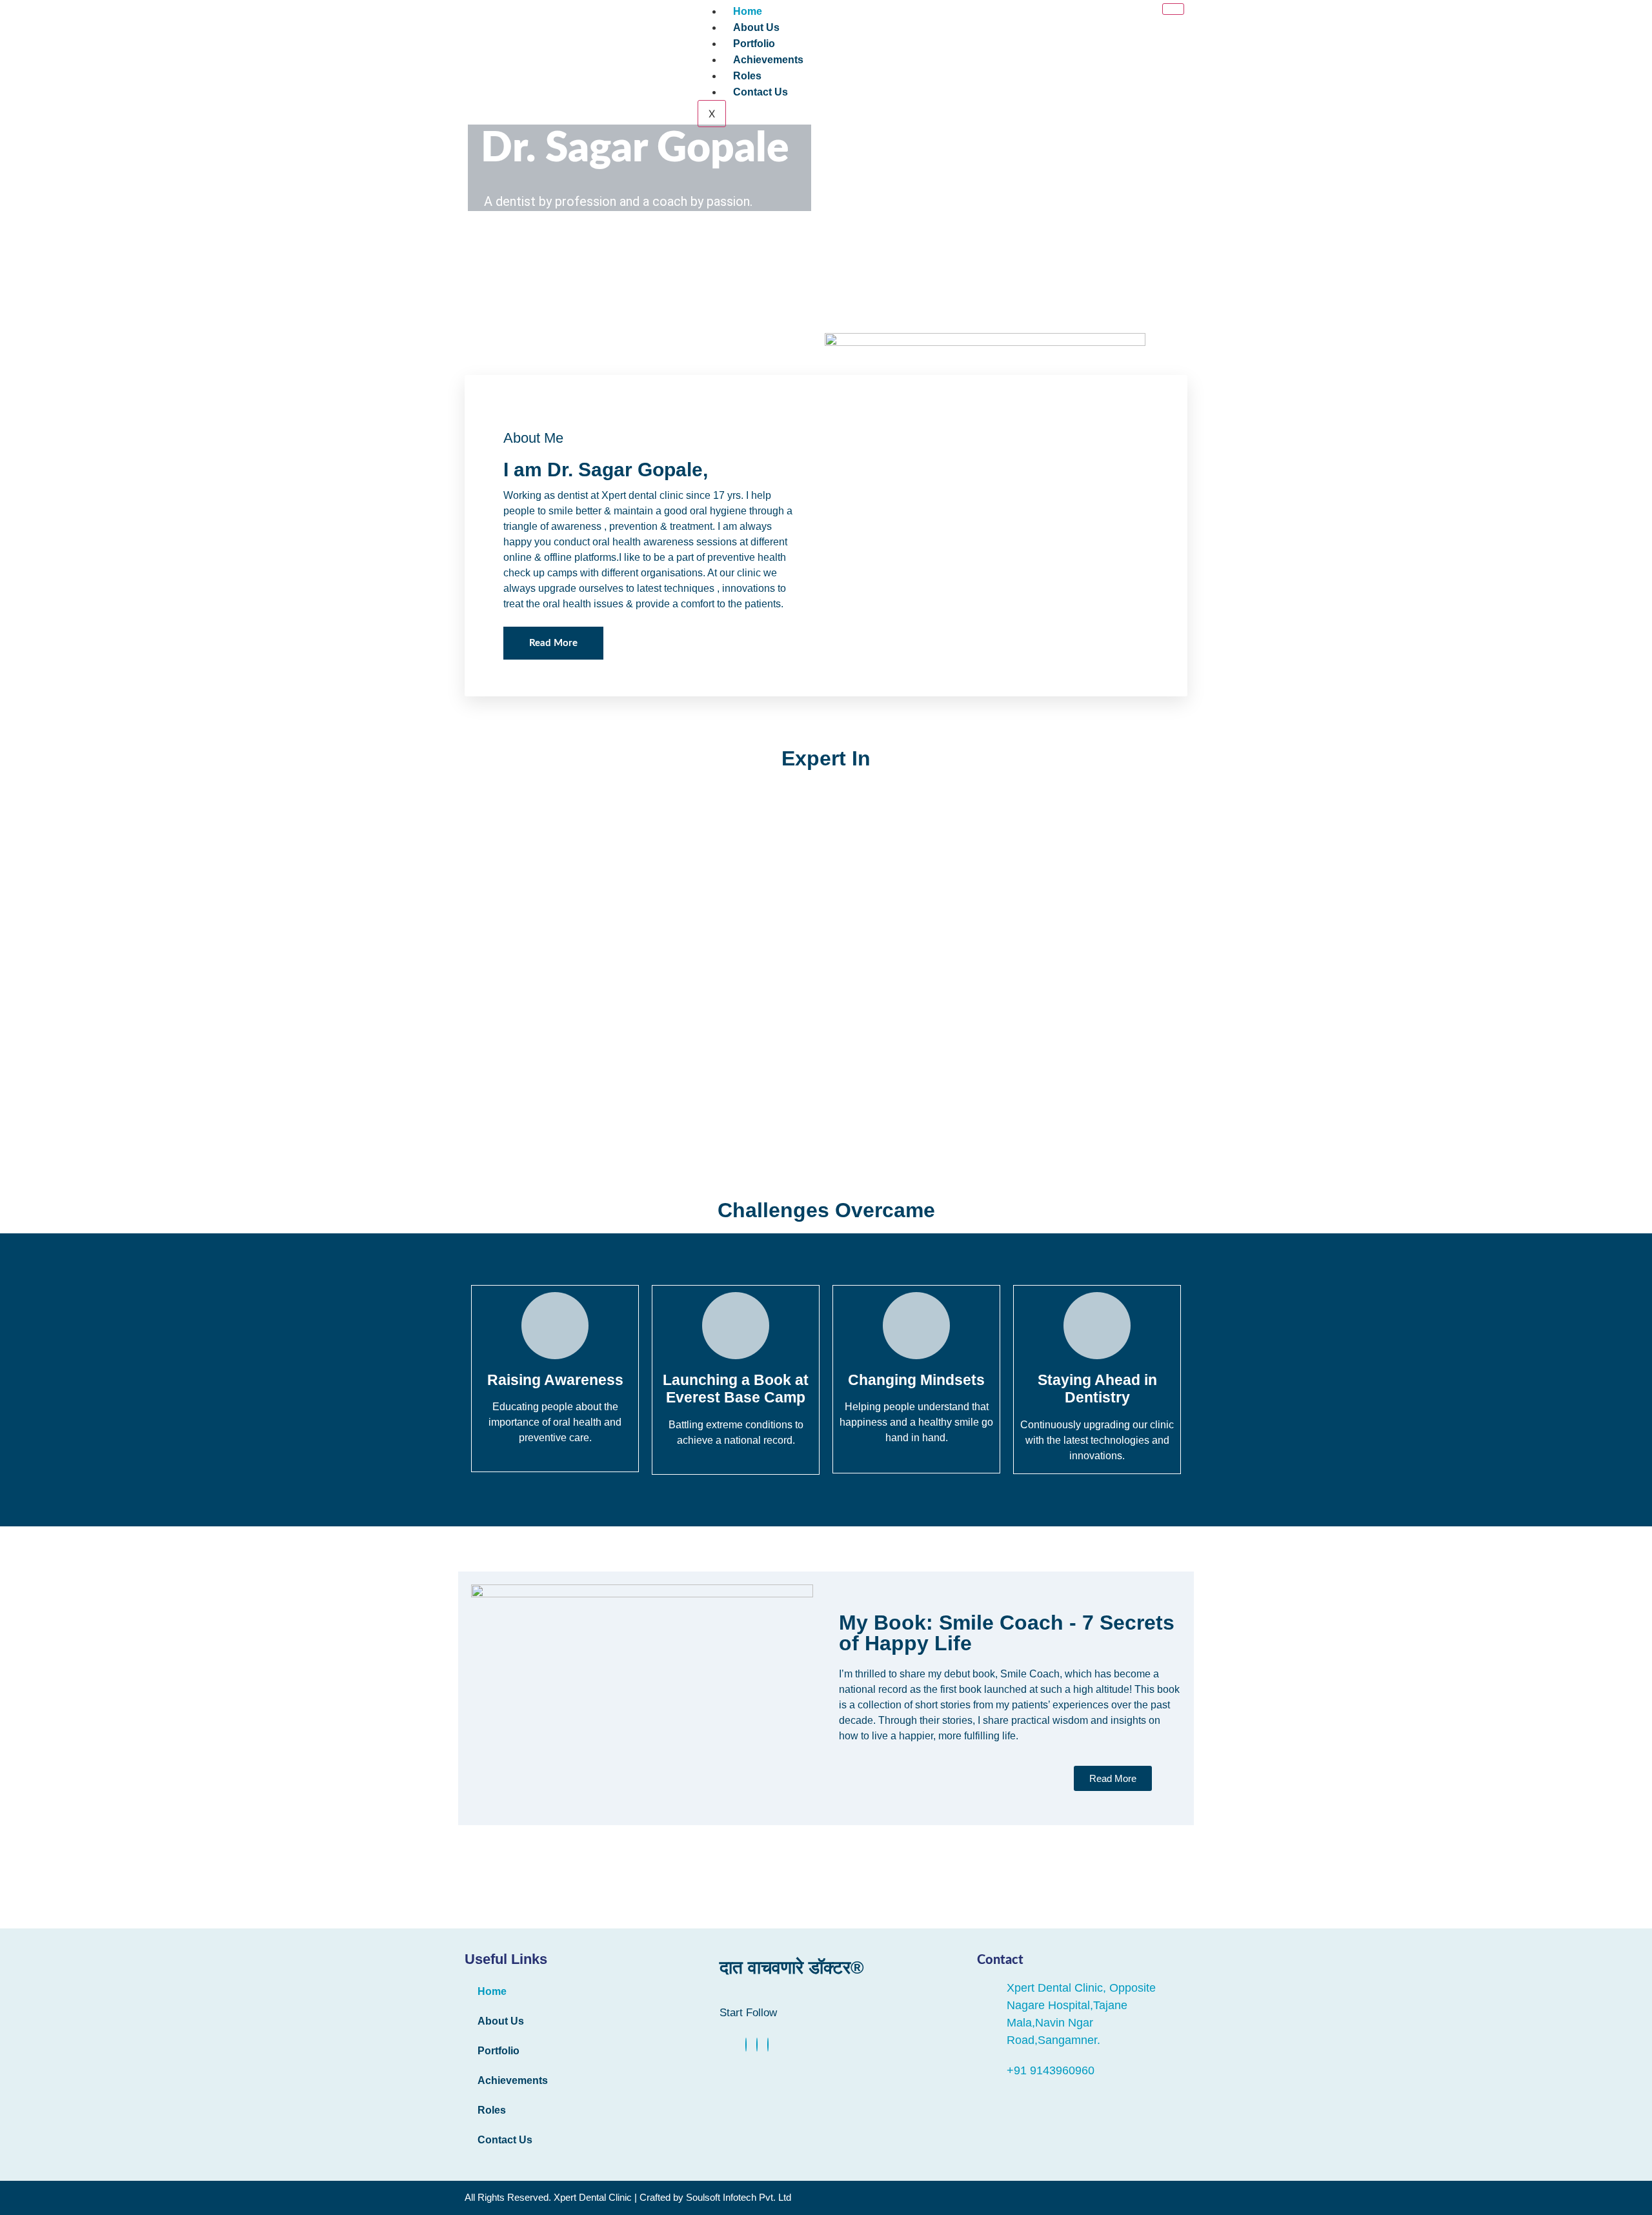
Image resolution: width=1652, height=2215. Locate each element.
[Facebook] (746, 2045)
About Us (756, 27)
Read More (553, 643)
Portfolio (754, 44)
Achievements (768, 60)
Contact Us (761, 92)
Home (748, 11)
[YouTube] (757, 2045)
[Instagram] (768, 2045)
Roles (747, 76)
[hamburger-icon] (1173, 9)
